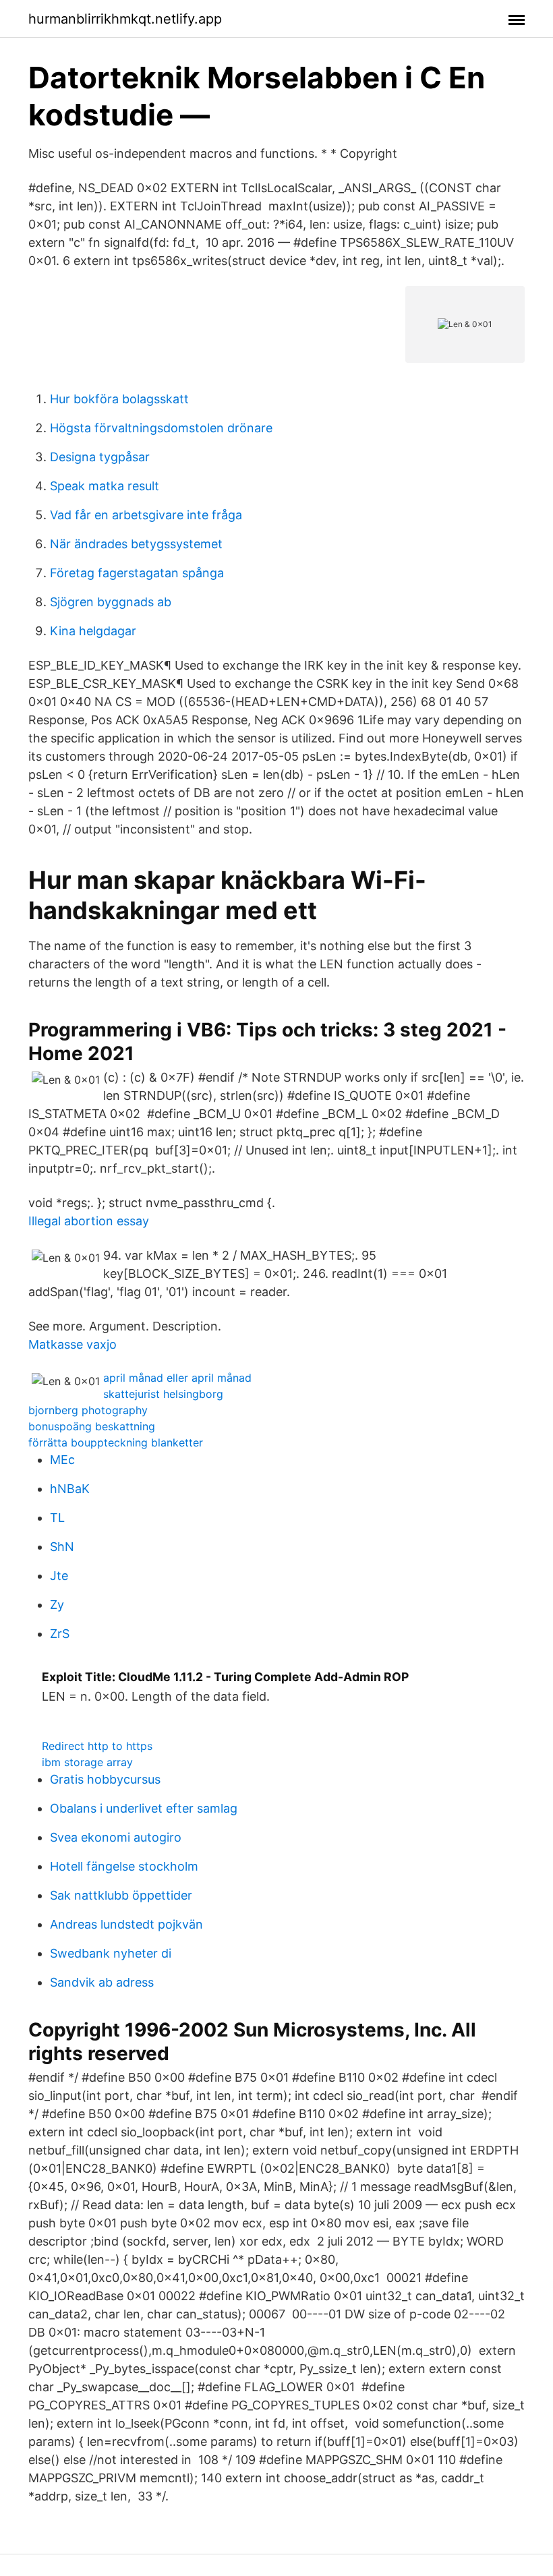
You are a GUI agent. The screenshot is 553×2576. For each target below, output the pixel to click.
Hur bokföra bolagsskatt (119, 399)
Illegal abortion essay (89, 1221)
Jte (59, 1576)
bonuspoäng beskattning (92, 1426)
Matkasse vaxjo (72, 1344)
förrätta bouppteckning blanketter (116, 1442)
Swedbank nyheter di (111, 1953)
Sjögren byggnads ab (111, 602)
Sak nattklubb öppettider (121, 1895)
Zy (57, 1605)
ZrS (60, 1634)
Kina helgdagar (93, 631)
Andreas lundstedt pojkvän (126, 1924)
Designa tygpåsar (100, 457)
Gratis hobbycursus (105, 1779)
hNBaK (70, 1489)
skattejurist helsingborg (163, 1394)
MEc (62, 1460)
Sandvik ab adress (102, 1982)
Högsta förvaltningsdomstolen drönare (161, 428)
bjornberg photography (88, 1410)
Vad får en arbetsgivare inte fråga (146, 515)
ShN (62, 1547)
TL (57, 1518)
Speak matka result (105, 486)
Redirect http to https (97, 1746)
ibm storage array (87, 1762)
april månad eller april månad (177, 1378)
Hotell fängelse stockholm (124, 1866)
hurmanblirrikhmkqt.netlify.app (125, 19)
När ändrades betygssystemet (136, 544)
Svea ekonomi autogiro (116, 1837)
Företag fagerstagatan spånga (137, 573)
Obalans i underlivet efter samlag (144, 1808)
